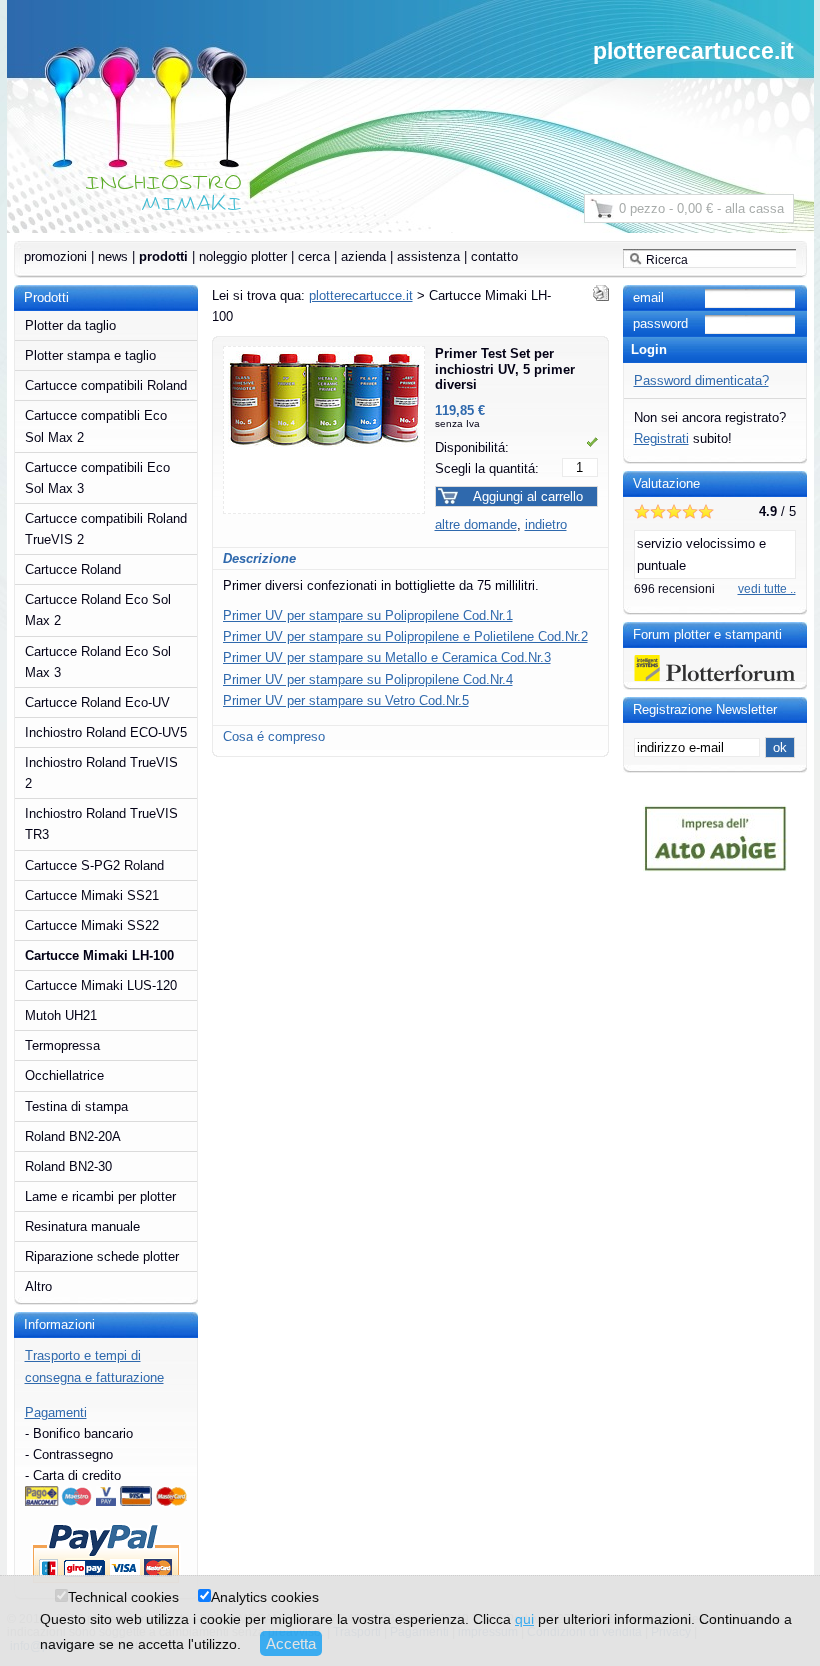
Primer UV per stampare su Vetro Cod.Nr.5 (346, 700)
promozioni (55, 256)
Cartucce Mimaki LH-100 (99, 955)
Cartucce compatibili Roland (106, 385)
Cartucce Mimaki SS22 (92, 925)
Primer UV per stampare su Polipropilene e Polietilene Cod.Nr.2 (405, 636)
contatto (494, 256)
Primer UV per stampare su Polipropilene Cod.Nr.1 (368, 615)
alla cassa (754, 208)
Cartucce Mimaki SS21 (92, 895)
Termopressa (62, 1045)
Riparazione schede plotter (102, 1256)
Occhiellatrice (64, 1075)
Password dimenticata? (701, 380)
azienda (363, 256)
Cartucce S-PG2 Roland (94, 865)
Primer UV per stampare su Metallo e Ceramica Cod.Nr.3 (387, 657)
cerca (314, 256)
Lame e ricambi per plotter (100, 1196)
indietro (546, 524)
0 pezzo (642, 208)
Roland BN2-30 (68, 1166)
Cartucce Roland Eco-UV (97, 702)
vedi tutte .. (767, 589)
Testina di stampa (76, 1106)
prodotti (163, 256)
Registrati (661, 438)
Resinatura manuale (82, 1226)
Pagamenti (56, 1412)
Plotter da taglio (70, 325)
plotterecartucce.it (693, 51)
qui (524, 1619)
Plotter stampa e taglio (90, 355)
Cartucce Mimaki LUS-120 (101, 985)
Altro (38, 1286)
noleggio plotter (243, 256)
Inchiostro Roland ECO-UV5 (106, 732)
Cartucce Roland (73, 569)
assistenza (428, 256)
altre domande (476, 524)
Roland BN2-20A (73, 1136)
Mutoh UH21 (61, 1015)
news (113, 256)
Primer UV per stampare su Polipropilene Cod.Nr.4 (368, 679)
